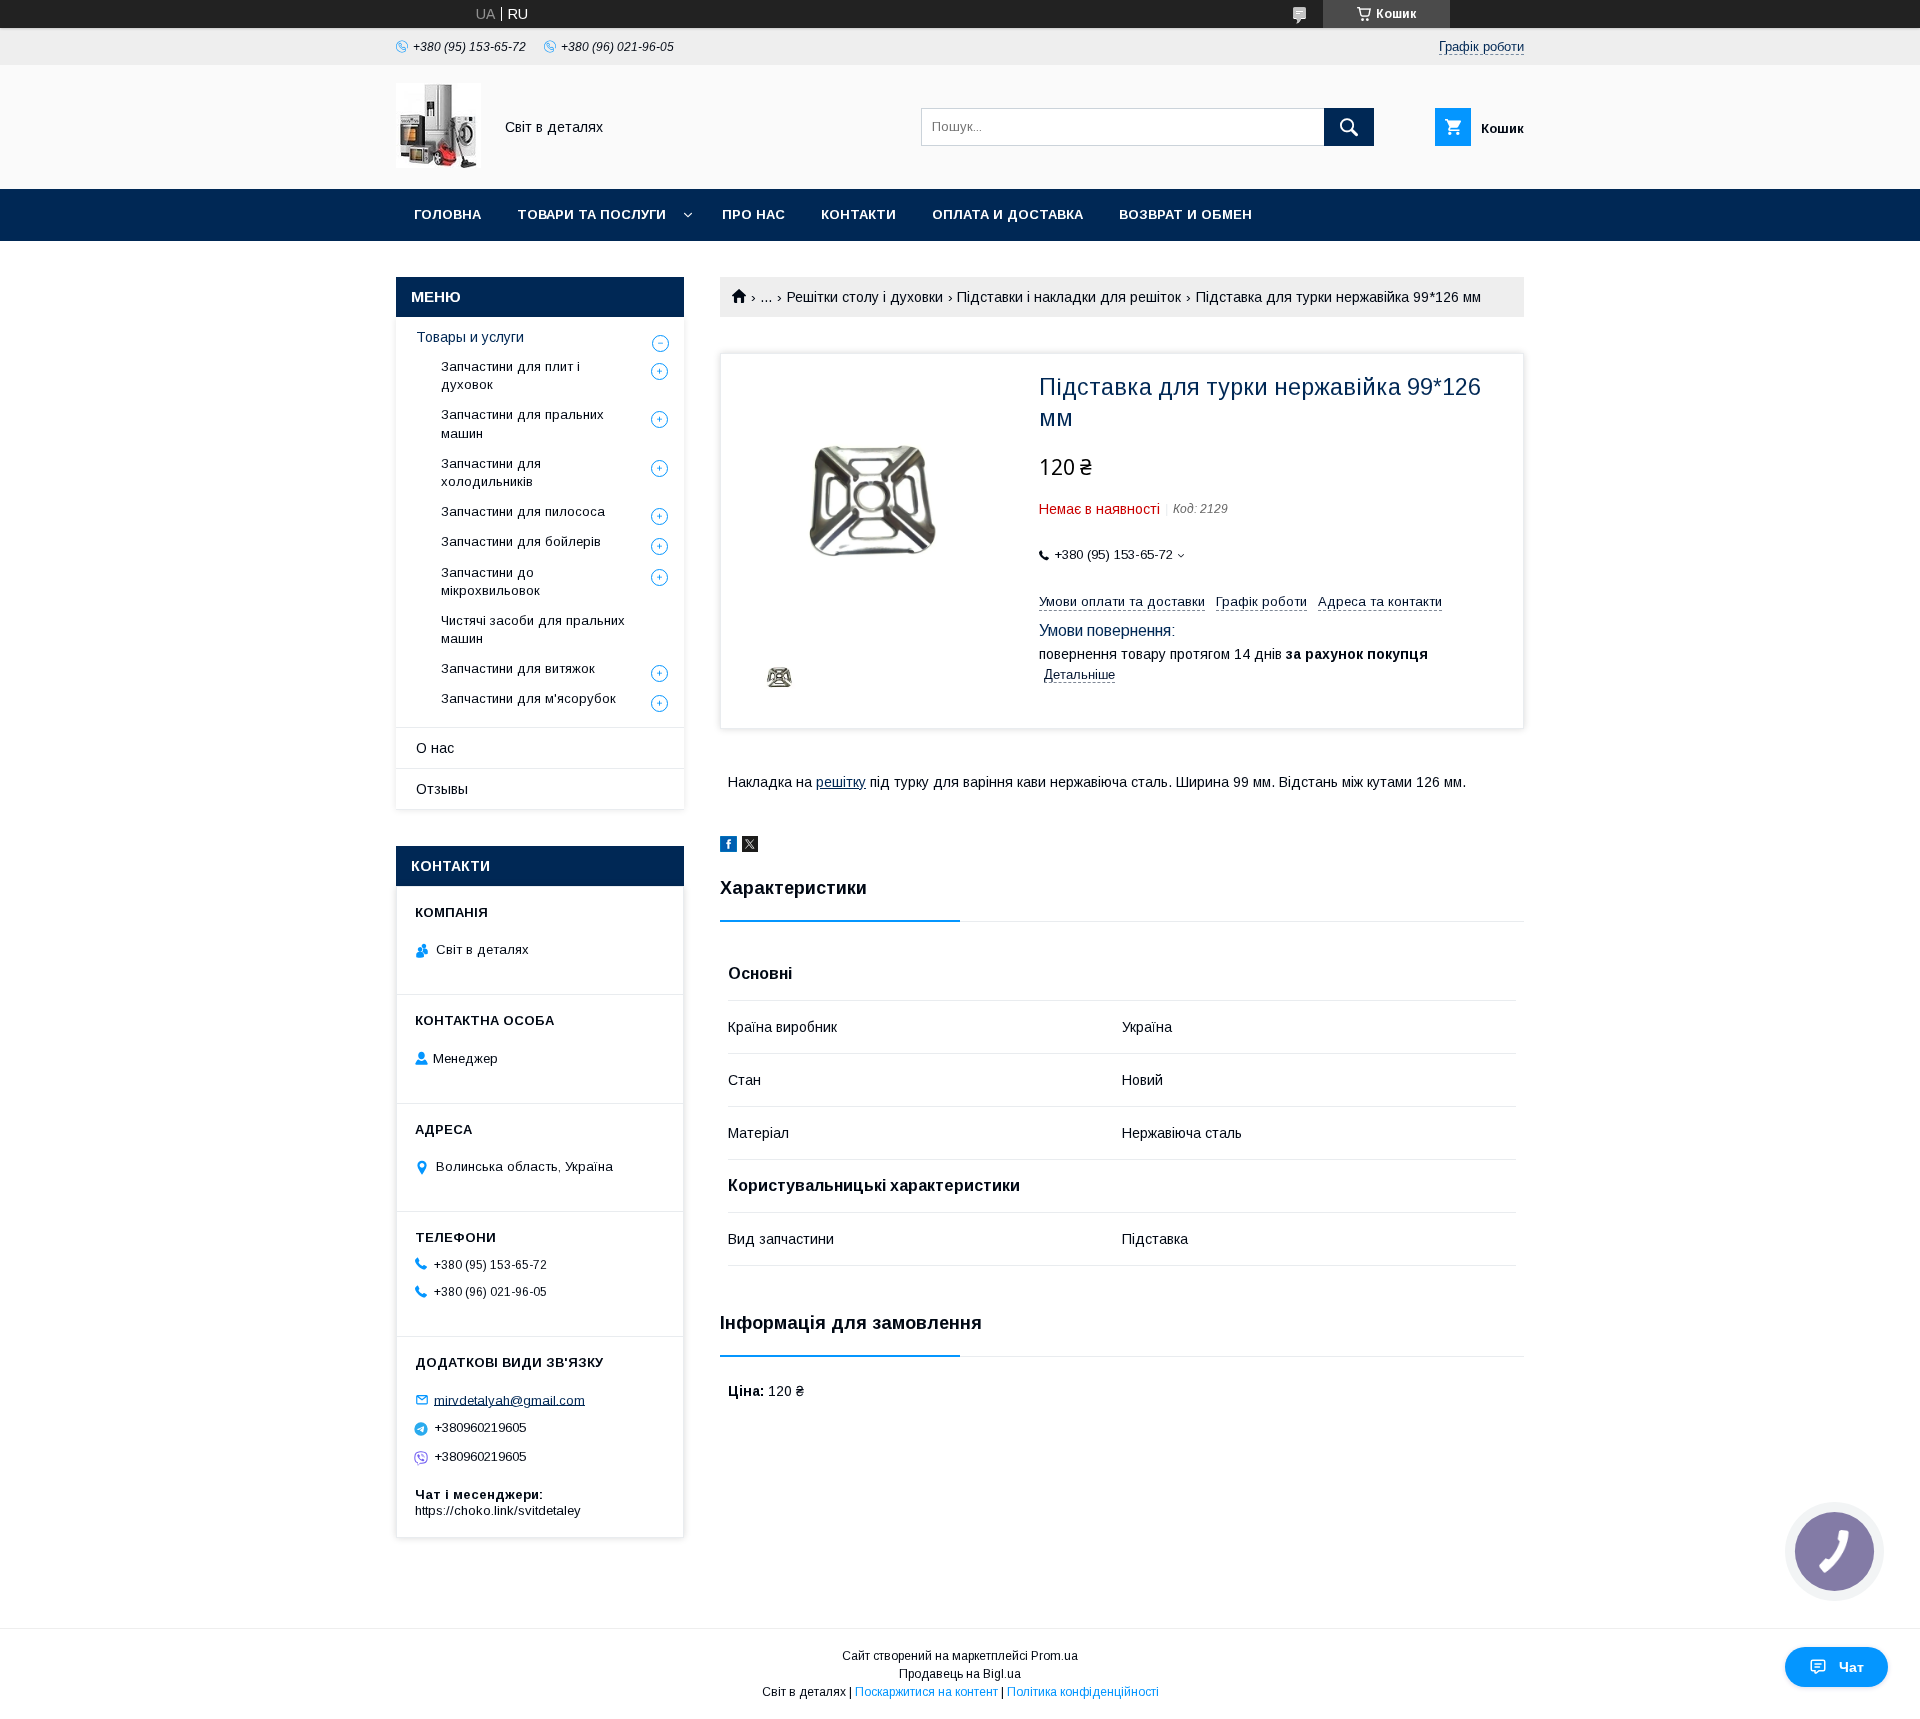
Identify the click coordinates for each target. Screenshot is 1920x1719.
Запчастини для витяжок (518, 668)
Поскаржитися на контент (926, 1692)
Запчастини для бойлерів (521, 541)
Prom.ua (1054, 1656)
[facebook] (728, 847)
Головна (447, 214)
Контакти (858, 214)
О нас (435, 748)
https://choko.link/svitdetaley (498, 1510)
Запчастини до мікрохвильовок (490, 581)
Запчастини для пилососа (523, 511)
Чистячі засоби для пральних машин (533, 629)
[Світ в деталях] (438, 163)
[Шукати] (1349, 127)
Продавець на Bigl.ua (960, 1674)
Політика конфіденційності (1083, 1692)
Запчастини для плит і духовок (510, 375)
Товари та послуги (591, 214)
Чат (1851, 1667)
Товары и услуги (470, 337)
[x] (750, 847)
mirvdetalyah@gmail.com (509, 1399)
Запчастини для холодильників (491, 472)
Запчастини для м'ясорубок (528, 698)
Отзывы (442, 789)
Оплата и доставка (1007, 214)
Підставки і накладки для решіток (1069, 297)
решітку (841, 782)
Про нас (753, 214)
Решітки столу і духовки (865, 297)
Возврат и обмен (1185, 214)
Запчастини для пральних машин (522, 423)
